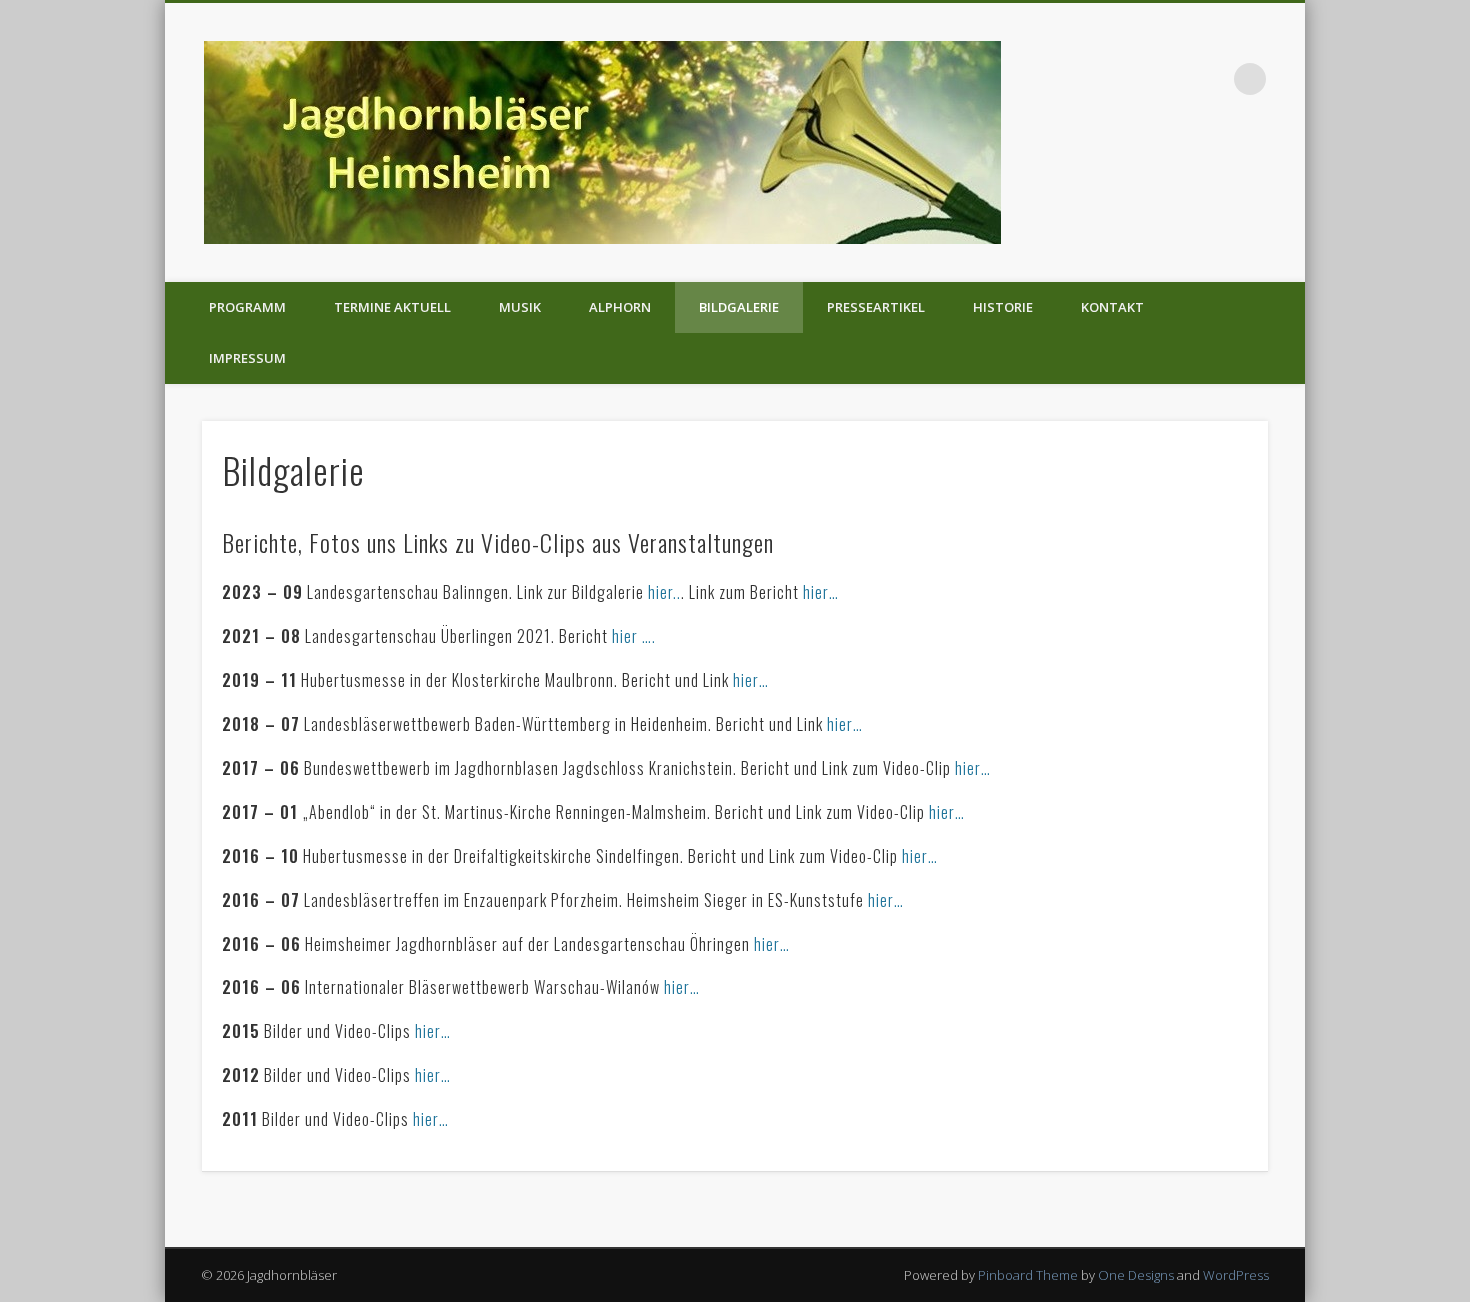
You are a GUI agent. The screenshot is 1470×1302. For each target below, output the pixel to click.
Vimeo (1209, 79)
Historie (1003, 307)
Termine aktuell (392, 307)
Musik (520, 307)
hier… (821, 592)
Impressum (247, 358)
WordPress (1236, 1275)
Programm (247, 307)
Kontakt (1112, 307)
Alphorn (620, 307)
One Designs (1136, 1275)
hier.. (664, 592)
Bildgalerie (739, 307)
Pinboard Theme (1028, 1275)
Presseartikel (876, 307)
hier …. (634, 636)
